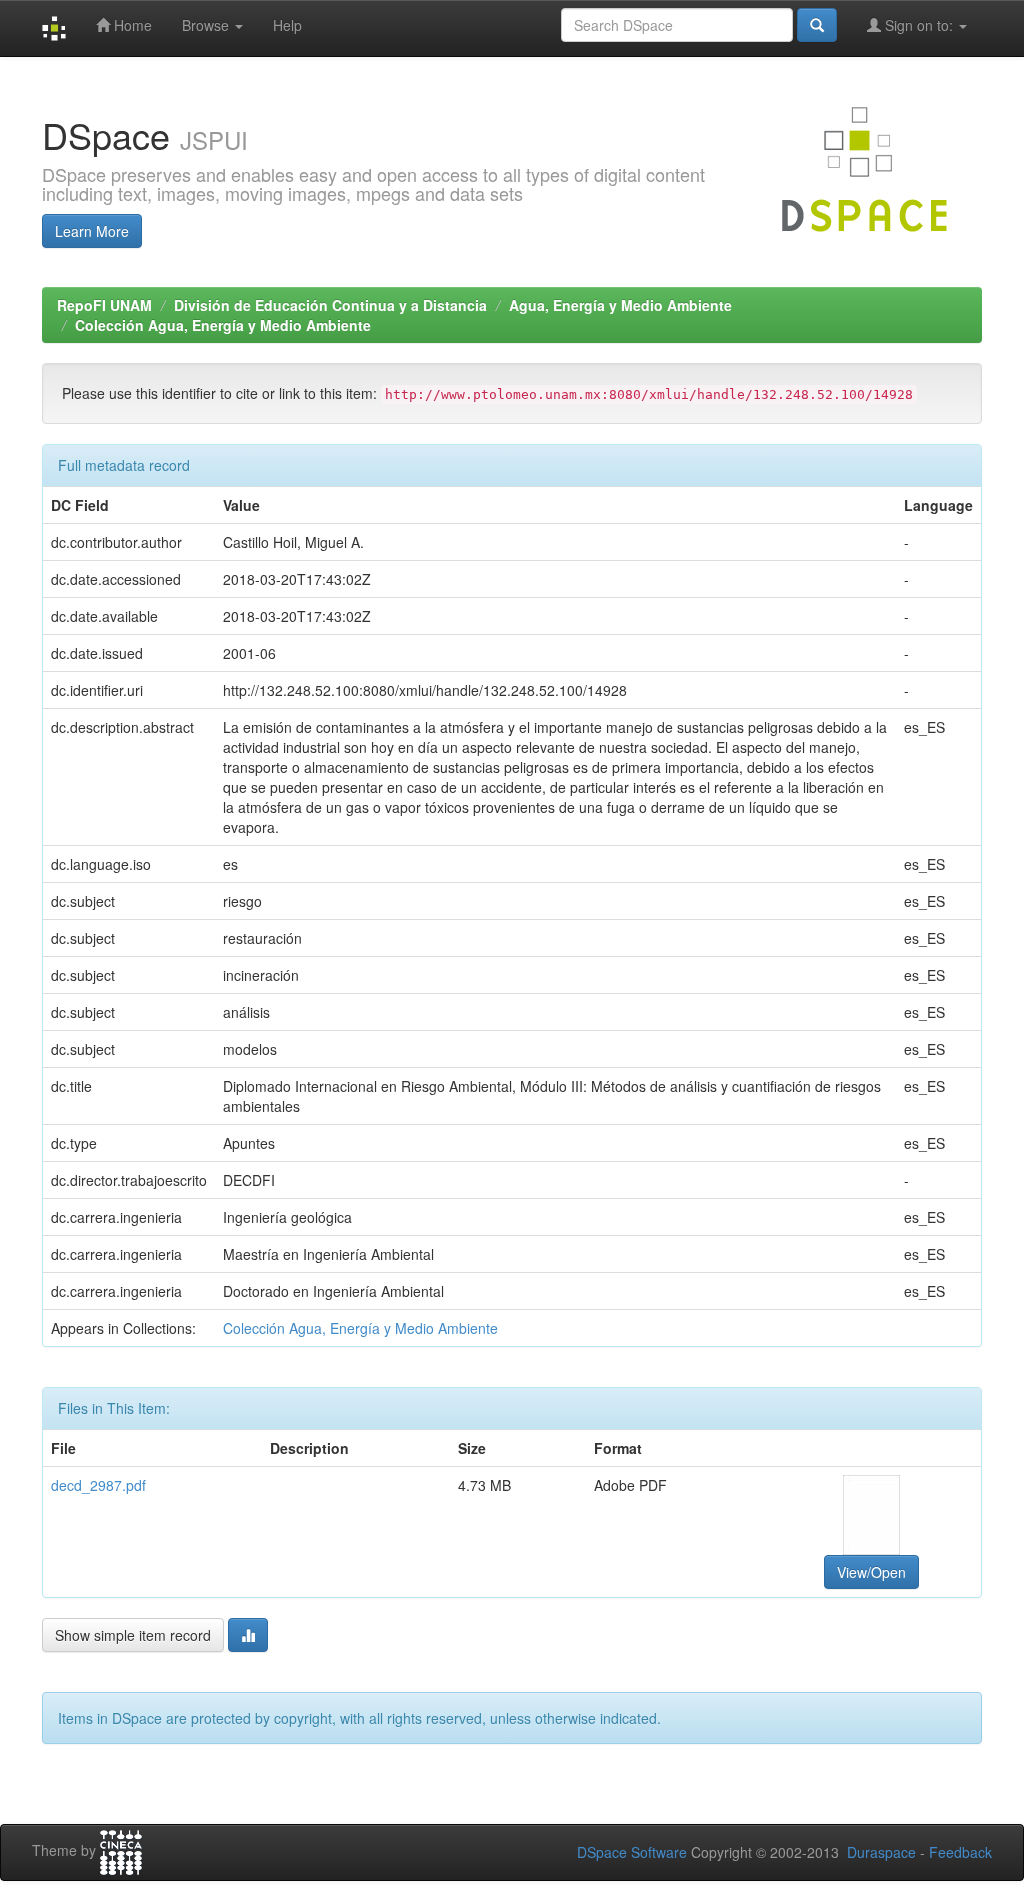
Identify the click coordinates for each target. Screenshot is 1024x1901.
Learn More (92, 231)
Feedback (960, 1852)
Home (131, 25)
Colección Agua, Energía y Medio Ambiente (223, 325)
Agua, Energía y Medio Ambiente (620, 305)
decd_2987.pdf (98, 1485)
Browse (207, 25)
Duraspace (881, 1852)
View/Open (871, 1572)
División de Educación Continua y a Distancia (330, 305)
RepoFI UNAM (104, 305)
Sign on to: (919, 25)
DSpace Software (632, 1852)
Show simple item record (133, 1635)
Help (287, 25)
